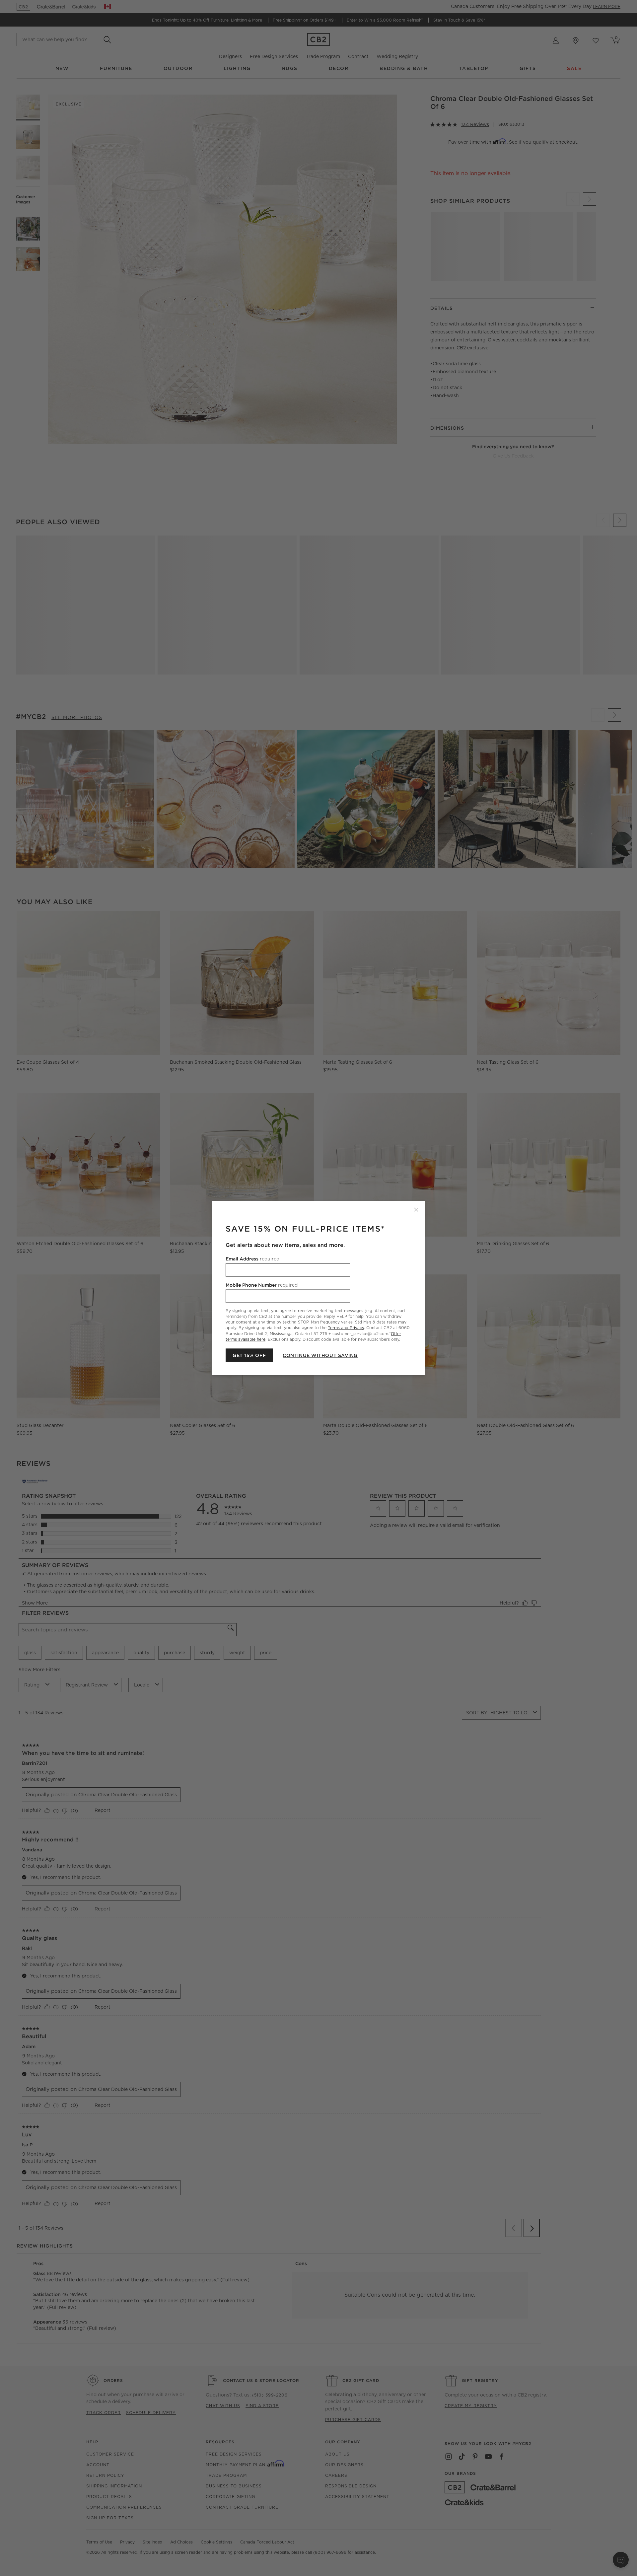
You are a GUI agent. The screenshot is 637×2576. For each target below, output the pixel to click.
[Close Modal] (416, 1210)
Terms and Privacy (346, 1328)
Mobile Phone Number (262, 1285)
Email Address (252, 1259)
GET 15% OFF (249, 1355)
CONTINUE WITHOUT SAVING (320, 1355)
